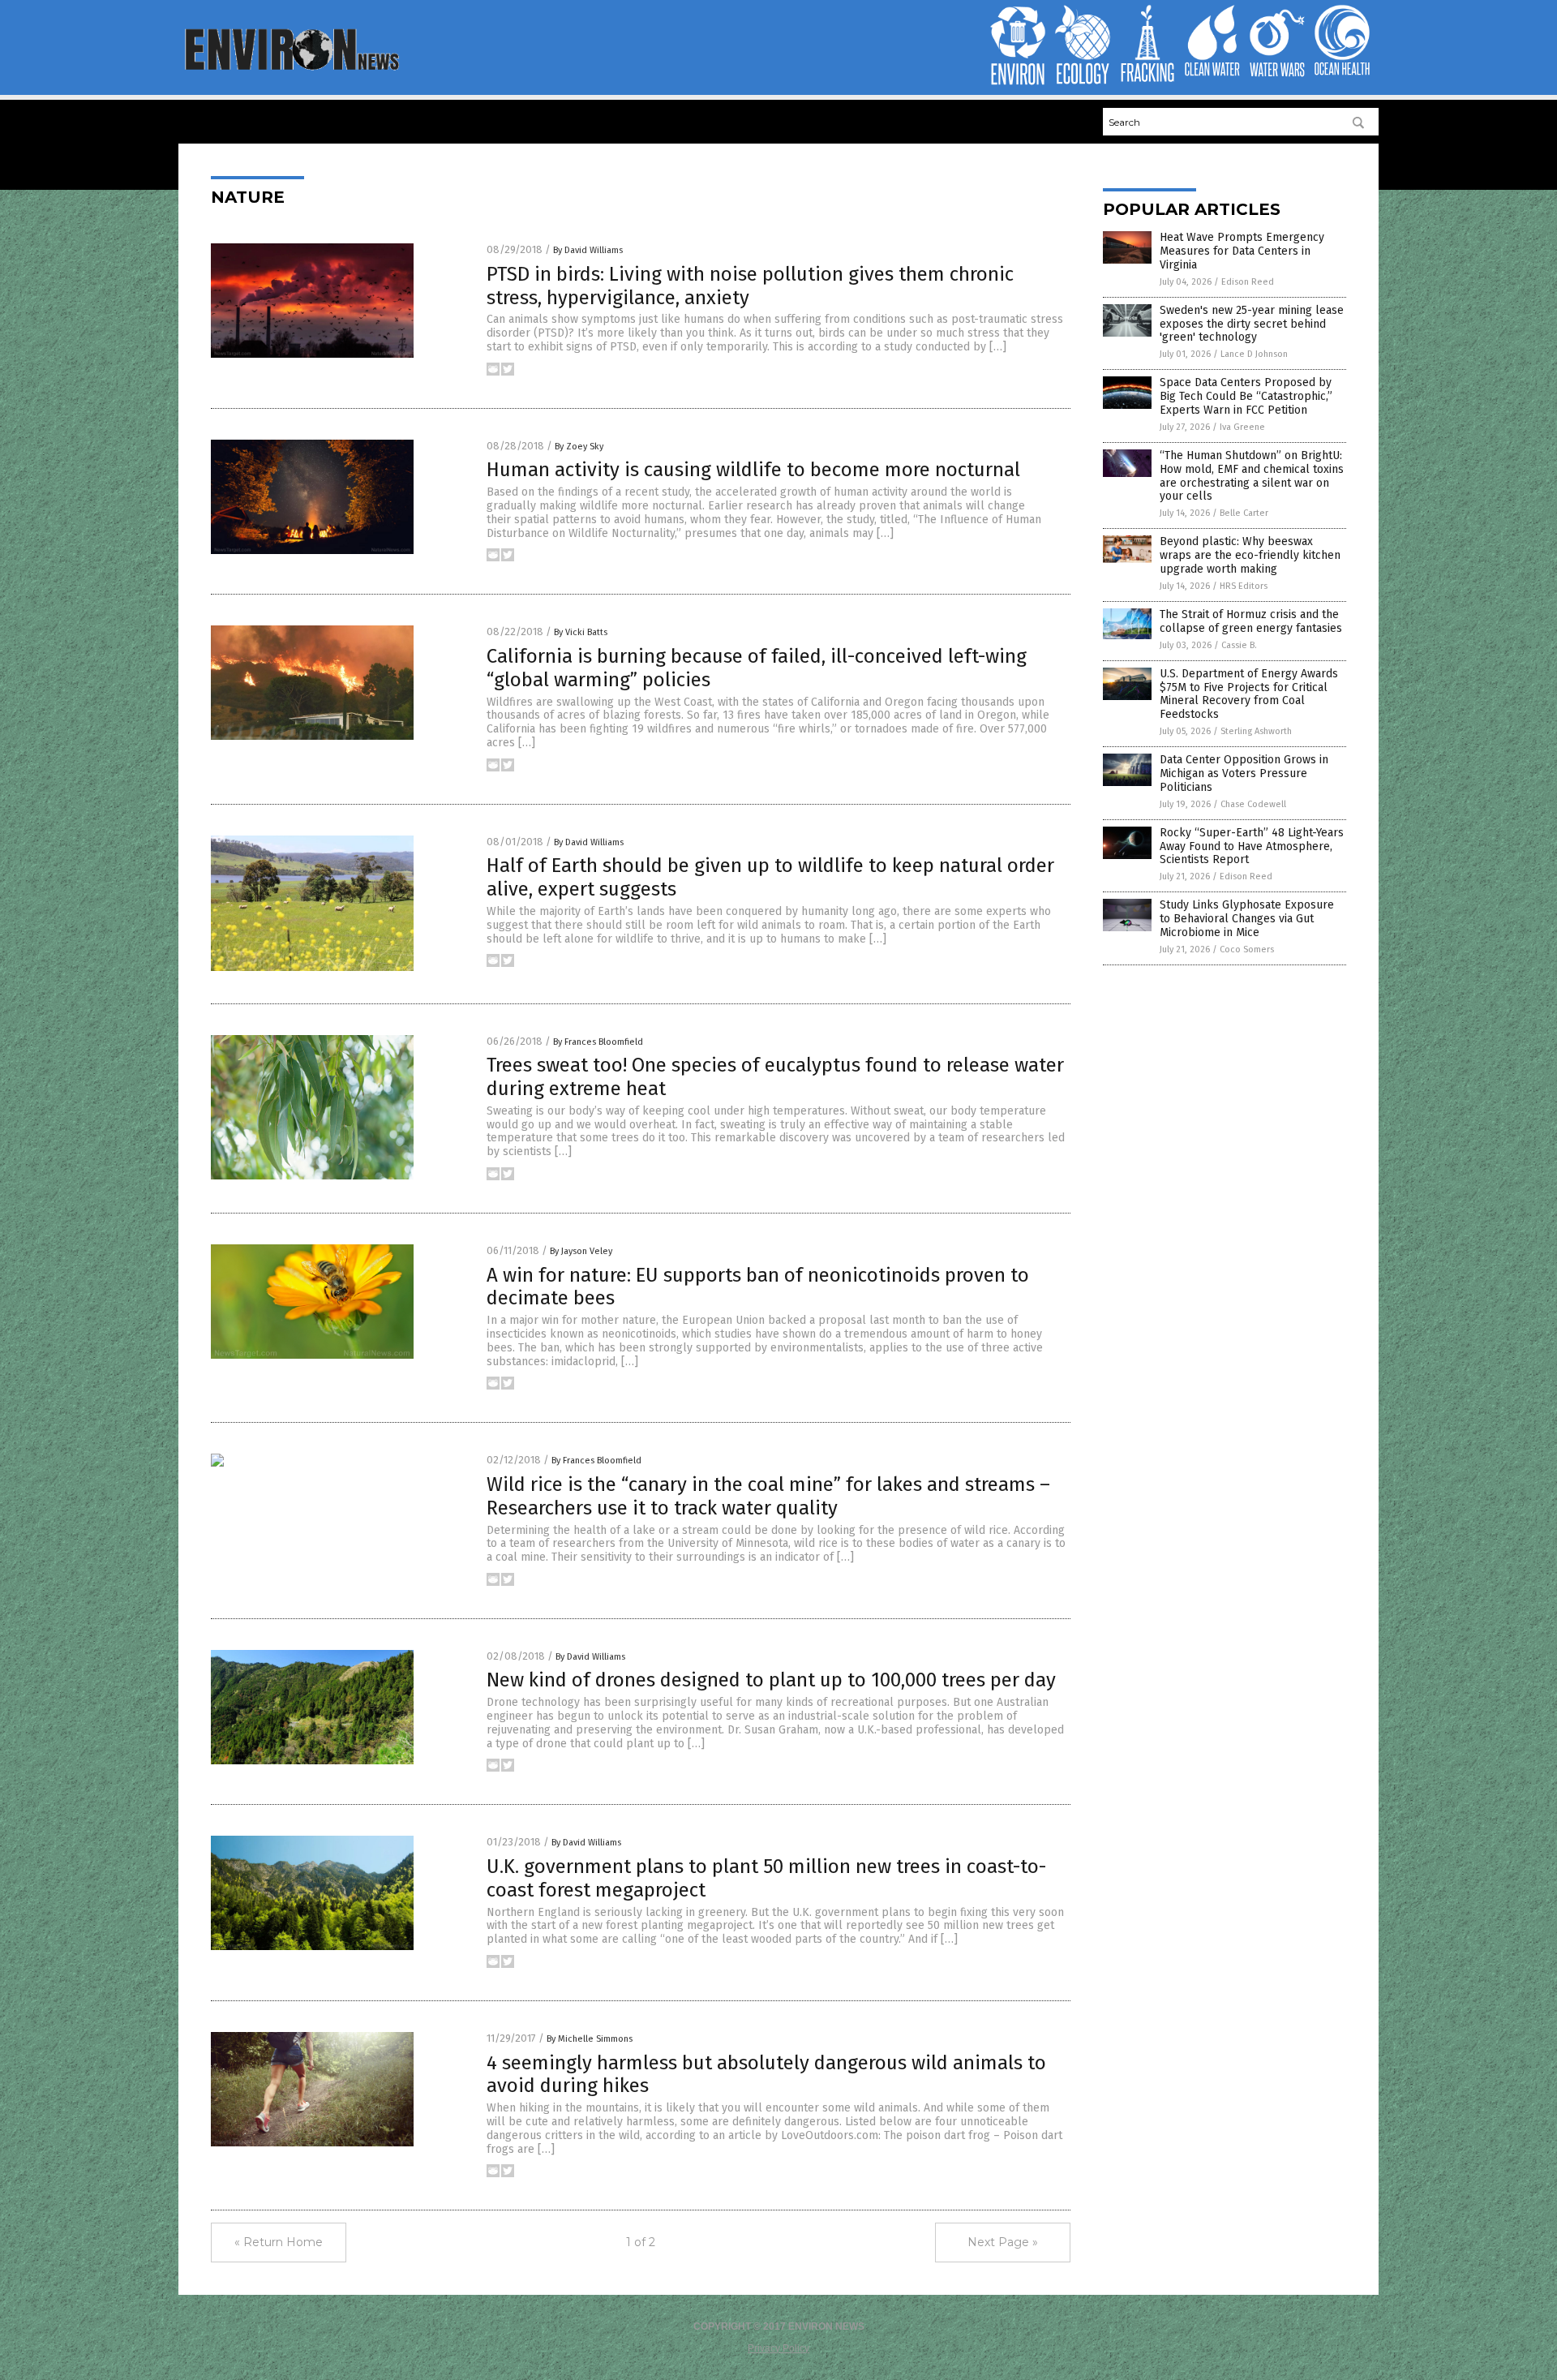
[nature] (291, 69)
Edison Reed (1248, 282)
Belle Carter (1244, 513)
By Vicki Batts (581, 632)
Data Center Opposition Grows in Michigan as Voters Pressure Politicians (1244, 773)
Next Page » (1003, 2242)
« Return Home (279, 2242)
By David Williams (588, 250)
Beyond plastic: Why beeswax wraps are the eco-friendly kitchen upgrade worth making (1250, 555)
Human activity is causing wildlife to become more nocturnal (753, 470)
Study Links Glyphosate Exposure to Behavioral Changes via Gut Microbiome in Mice (1247, 919)
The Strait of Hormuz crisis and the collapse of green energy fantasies (1251, 621)
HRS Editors (1244, 586)
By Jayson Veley (581, 1251)
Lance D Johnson (1254, 354)
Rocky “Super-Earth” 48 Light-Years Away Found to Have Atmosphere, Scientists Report (1252, 846)
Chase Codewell (1253, 804)
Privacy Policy (778, 2348)
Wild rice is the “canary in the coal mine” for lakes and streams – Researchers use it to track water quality (768, 1496)
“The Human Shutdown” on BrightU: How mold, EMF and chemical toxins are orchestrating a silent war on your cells (1252, 476)
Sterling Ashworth (1256, 731)
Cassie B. (1239, 645)
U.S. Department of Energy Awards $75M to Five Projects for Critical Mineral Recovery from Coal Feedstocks (1249, 694)
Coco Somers (1247, 949)
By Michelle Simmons (590, 2039)
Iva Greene (1242, 427)
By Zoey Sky (579, 447)
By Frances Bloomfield (598, 1042)
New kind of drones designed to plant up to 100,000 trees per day (771, 1680)
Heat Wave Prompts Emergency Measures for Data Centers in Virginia (1242, 251)
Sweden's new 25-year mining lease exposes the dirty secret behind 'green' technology (1252, 324)
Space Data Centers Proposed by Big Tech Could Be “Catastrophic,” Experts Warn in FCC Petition (1246, 396)
